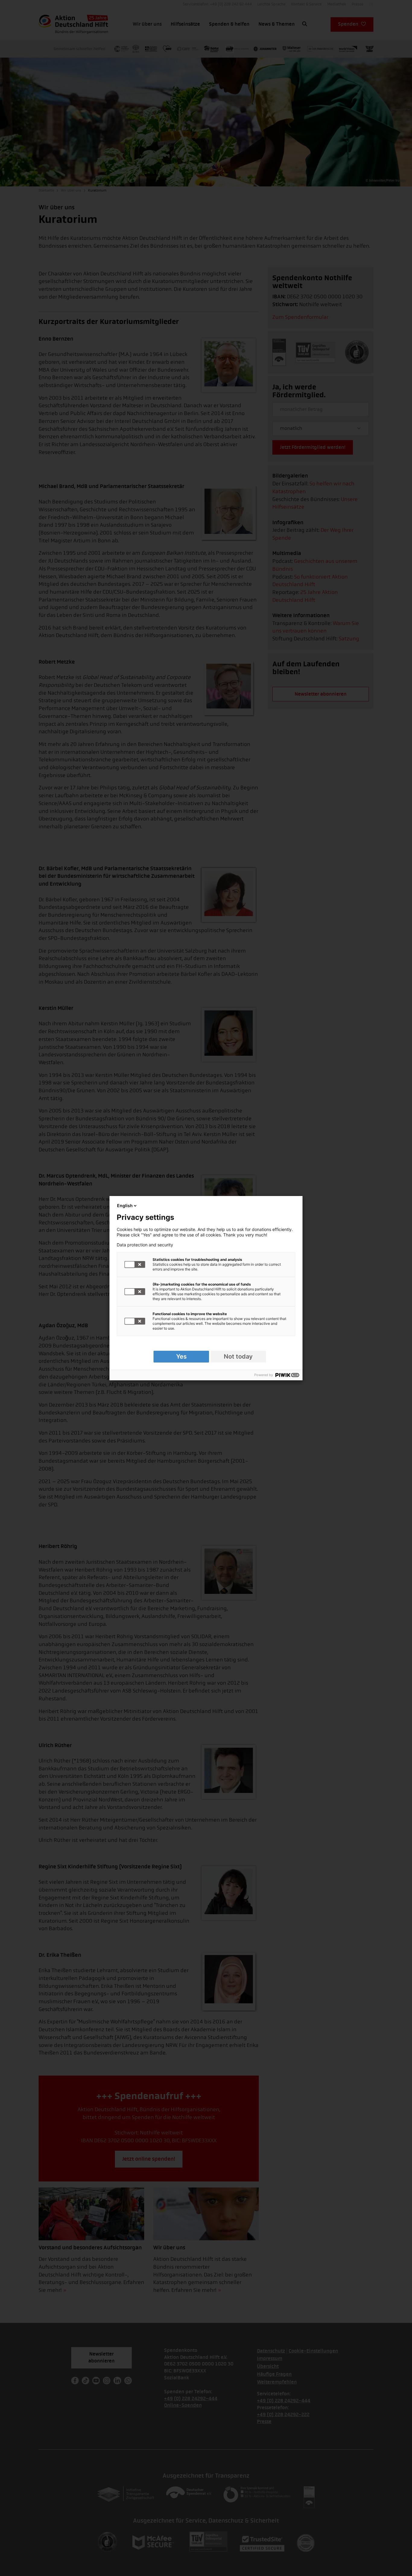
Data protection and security (145, 1245)
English (125, 1206)
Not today (238, 1356)
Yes (181, 1356)
